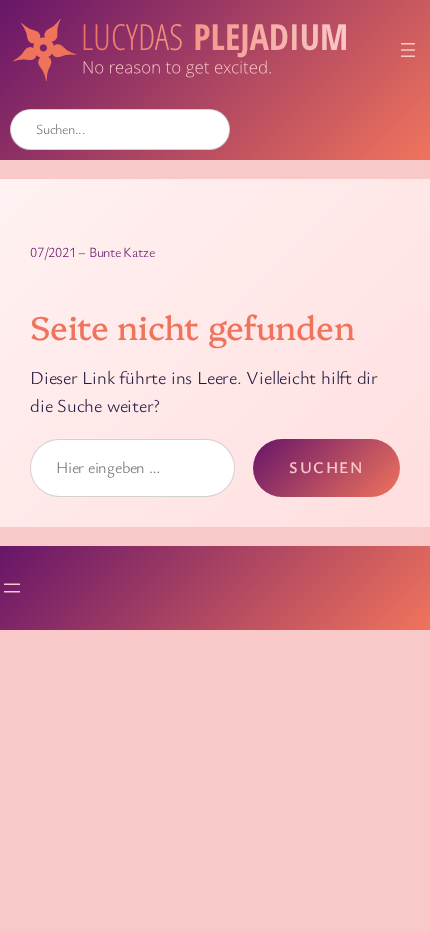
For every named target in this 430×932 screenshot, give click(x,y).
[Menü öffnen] (408, 50)
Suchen (326, 467)
